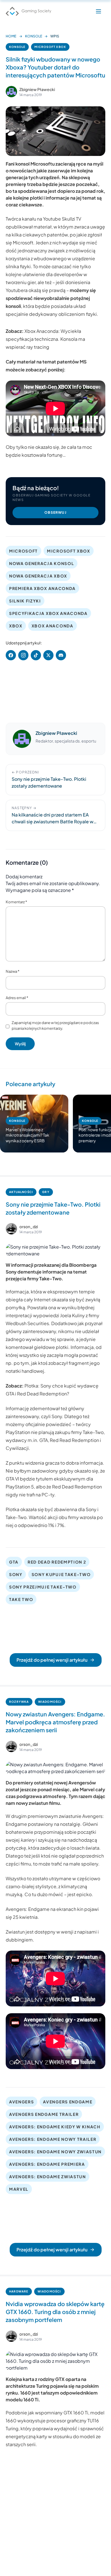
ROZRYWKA (19, 1702)
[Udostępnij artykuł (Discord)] (61, 655)
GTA (14, 1562)
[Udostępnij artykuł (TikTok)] (36, 655)
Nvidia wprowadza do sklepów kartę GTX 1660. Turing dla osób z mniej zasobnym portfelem (55, 2312)
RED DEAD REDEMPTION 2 (57, 1562)
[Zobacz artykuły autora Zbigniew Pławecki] (11, 92)
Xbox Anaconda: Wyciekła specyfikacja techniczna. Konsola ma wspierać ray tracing (45, 339)
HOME (11, 36)
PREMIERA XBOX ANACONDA (42, 588)
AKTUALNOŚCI (21, 1192)
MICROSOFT (23, 551)
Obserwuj (55, 512)
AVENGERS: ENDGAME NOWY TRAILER (53, 2139)
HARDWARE (19, 2291)
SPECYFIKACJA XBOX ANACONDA (48, 613)
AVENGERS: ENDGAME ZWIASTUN (48, 2177)
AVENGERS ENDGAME (68, 2102)
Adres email (17, 998)
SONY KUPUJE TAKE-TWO (61, 1574)
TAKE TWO (21, 1599)
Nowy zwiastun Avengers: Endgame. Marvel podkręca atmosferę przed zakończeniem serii (55, 1722)
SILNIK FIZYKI (25, 601)
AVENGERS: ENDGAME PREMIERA (47, 2164)
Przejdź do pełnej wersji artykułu (52, 1660)
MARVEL (19, 2189)
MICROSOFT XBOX (50, 47)
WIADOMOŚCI (50, 1702)
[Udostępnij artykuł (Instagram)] (23, 655)
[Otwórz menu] (98, 11)
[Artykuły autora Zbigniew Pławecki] (22, 739)
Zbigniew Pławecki (37, 89)
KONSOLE (34, 36)
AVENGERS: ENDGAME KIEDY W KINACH (55, 2127)
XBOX (16, 626)
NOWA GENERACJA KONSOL (42, 563)
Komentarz (16, 902)
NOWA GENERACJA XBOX (38, 576)
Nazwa (13, 971)
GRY (46, 1192)
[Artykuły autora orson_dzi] (11, 1229)
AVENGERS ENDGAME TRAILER (44, 2114)
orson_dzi (29, 1226)
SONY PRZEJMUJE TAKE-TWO (43, 1587)
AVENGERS (21, 2102)
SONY (16, 1574)
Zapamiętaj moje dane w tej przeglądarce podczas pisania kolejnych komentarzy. (55, 1025)
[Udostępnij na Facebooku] (11, 655)
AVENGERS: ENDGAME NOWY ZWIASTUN (55, 2152)
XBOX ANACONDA (53, 626)
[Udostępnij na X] (48, 655)
